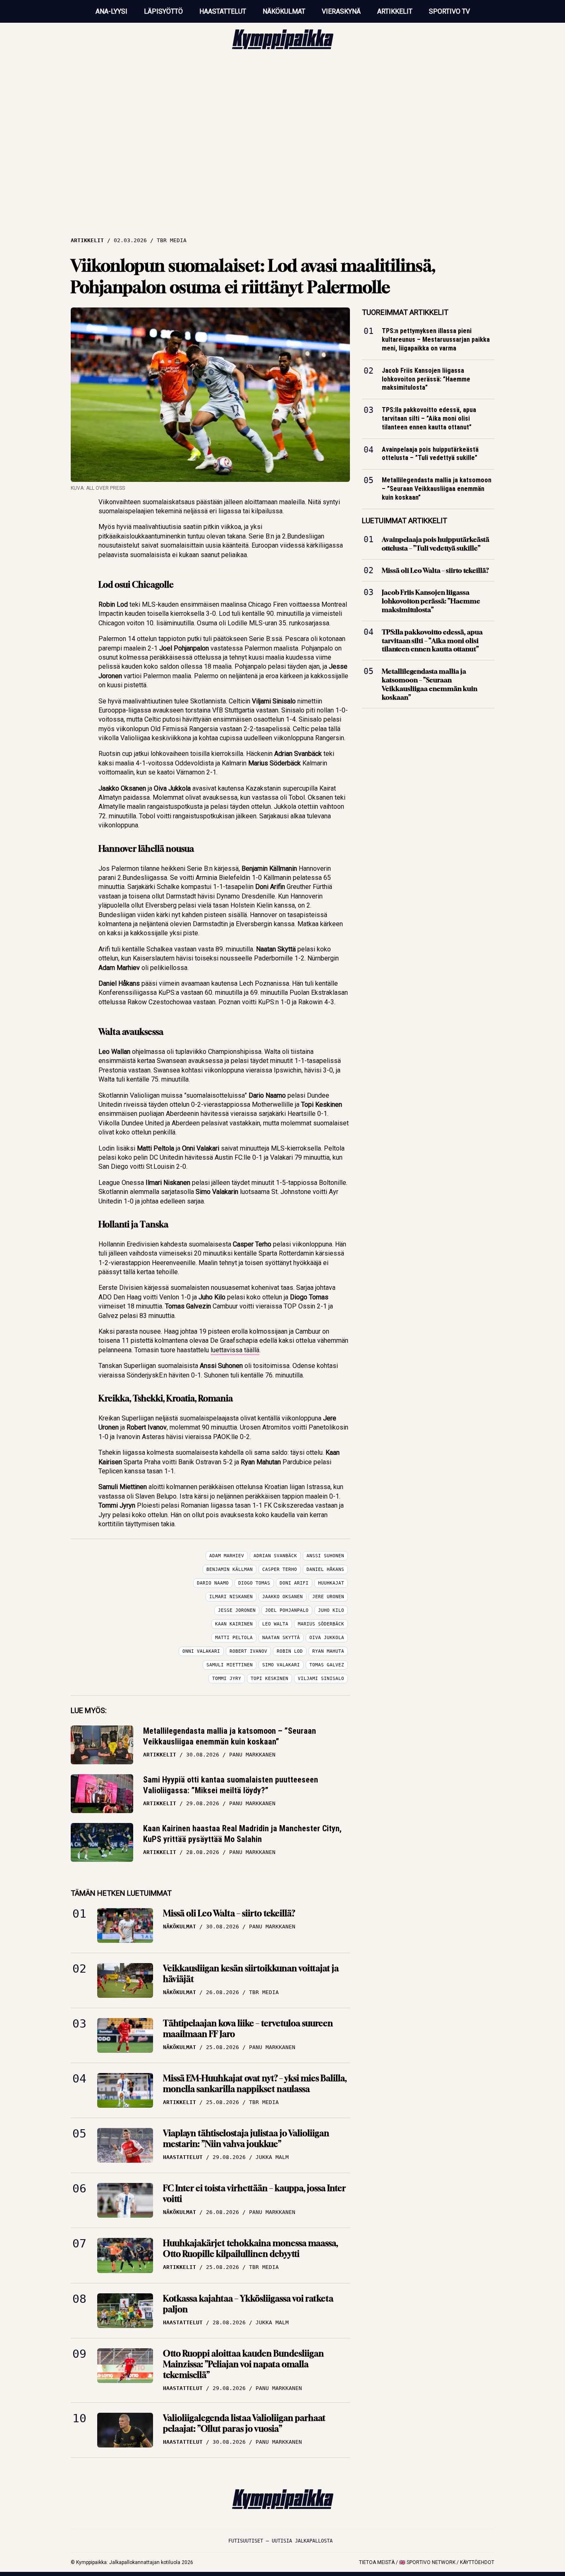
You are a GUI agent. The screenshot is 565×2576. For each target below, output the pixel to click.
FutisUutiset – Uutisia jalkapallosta (280, 2541)
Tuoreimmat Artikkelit (405, 312)
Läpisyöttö (163, 11)
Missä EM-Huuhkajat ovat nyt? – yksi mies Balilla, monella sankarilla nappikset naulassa (255, 2084)
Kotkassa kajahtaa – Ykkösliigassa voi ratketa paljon (248, 2304)
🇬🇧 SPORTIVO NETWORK (427, 2562)
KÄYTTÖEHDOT (477, 2562)
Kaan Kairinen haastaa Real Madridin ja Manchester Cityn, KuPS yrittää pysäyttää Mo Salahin (242, 1834)
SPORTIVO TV (449, 11)
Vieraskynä (341, 11)
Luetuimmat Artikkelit (405, 521)
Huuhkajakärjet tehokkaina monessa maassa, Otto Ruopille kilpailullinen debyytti (250, 2248)
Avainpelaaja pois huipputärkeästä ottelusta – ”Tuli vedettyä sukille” (430, 454)
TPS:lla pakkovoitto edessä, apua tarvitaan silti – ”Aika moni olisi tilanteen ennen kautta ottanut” (429, 418)
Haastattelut (223, 11)
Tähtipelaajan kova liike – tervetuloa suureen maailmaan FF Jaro (248, 2029)
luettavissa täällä (235, 1350)
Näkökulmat (284, 11)
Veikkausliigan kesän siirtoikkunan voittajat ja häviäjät (251, 1974)
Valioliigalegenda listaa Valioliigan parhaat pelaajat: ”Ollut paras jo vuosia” (244, 2423)
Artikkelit (395, 11)
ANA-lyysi (111, 11)
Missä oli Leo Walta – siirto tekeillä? (229, 1913)
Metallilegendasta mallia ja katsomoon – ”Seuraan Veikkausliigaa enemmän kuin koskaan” (230, 1736)
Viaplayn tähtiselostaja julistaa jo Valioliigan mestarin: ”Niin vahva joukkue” (246, 2139)
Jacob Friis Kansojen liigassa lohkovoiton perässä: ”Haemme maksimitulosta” (426, 379)
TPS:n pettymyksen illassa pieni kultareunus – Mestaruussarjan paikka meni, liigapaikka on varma (436, 340)
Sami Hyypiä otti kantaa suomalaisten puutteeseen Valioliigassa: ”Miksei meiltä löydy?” (231, 1785)
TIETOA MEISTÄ (377, 2562)
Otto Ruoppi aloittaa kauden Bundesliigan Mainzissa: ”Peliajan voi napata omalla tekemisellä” (243, 2364)
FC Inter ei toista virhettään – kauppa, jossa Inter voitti (254, 2194)
